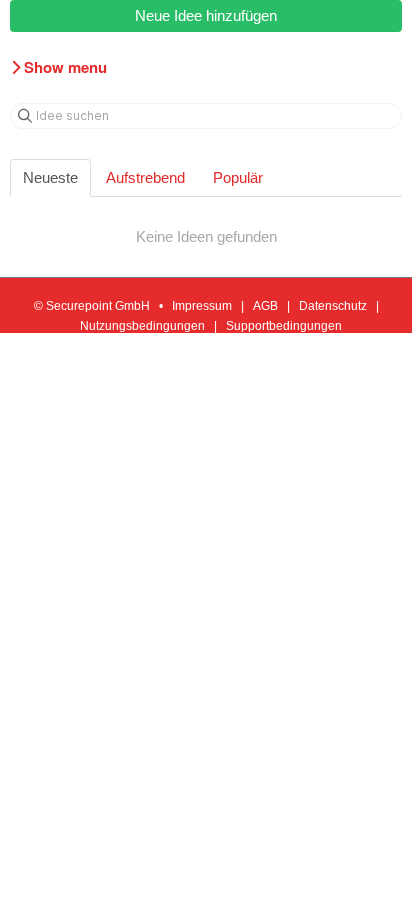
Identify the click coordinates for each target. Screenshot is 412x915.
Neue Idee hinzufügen (206, 15)
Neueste (50, 177)
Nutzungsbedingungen (142, 326)
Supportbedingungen (284, 326)
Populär (238, 177)
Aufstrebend (145, 177)
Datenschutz (333, 306)
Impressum (202, 306)
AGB (265, 306)
